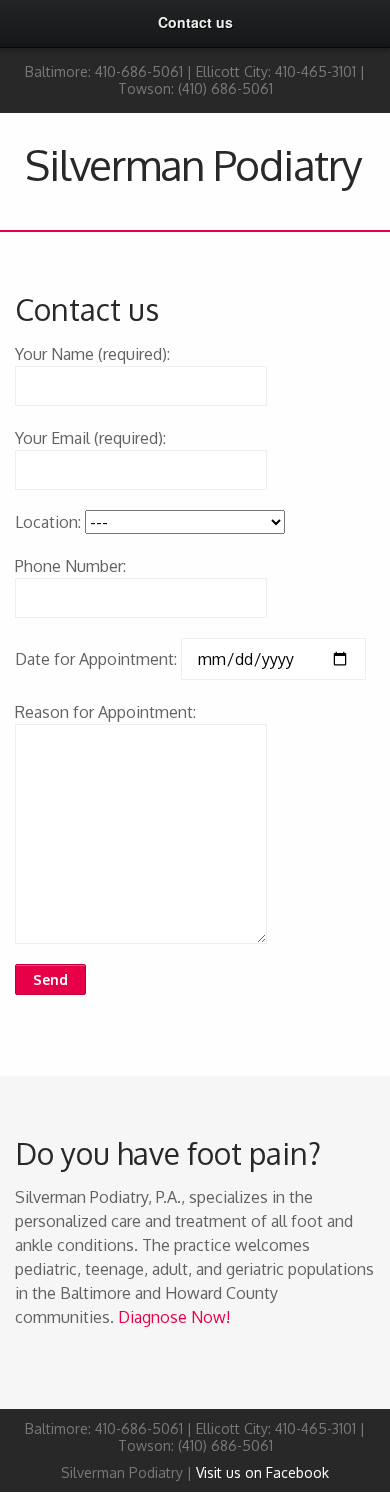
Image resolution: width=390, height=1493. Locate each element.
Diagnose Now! (174, 1317)
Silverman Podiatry (193, 164)
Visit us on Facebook (262, 1472)
